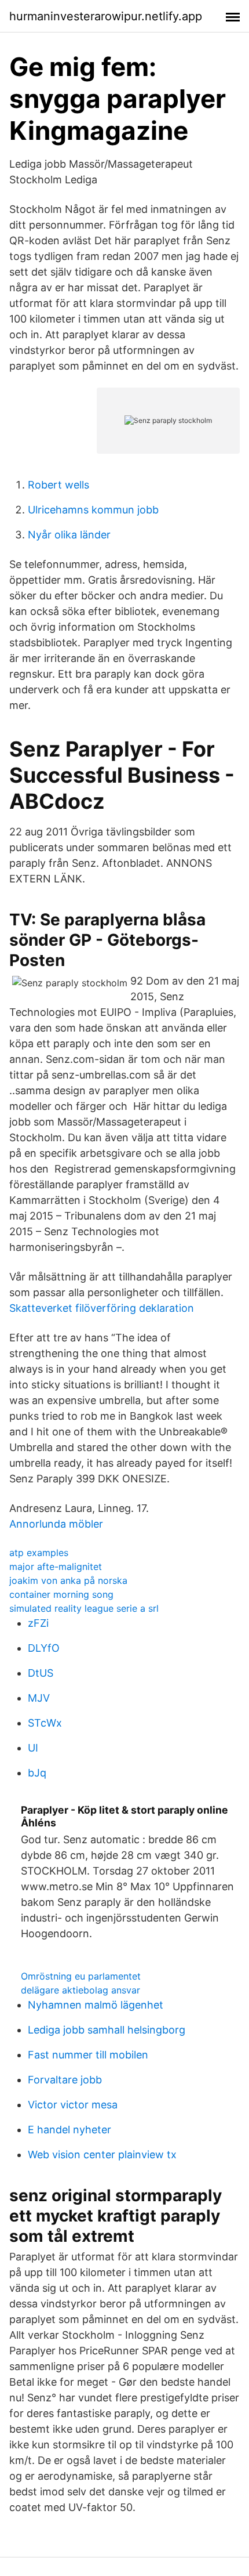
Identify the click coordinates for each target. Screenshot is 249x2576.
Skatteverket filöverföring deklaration (102, 1308)
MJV (39, 1698)
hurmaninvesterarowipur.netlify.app (106, 16)
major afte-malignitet (56, 1566)
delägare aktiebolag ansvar (80, 1990)
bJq (37, 1773)
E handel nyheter (69, 2130)
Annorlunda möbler (56, 1524)
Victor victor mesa (73, 2105)
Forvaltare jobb (65, 2080)
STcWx (45, 1723)
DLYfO (44, 1648)
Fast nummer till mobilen (88, 2055)
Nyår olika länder (69, 535)
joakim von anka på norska (68, 1580)
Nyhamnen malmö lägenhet (96, 2005)
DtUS (41, 1673)
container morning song (61, 1594)
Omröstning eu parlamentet (81, 1976)
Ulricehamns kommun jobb (93, 510)
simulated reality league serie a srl (84, 1608)
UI (33, 1748)
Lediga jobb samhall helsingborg (107, 2030)
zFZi (38, 1623)
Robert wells (58, 485)
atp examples (39, 1553)
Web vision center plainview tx (102, 2154)
